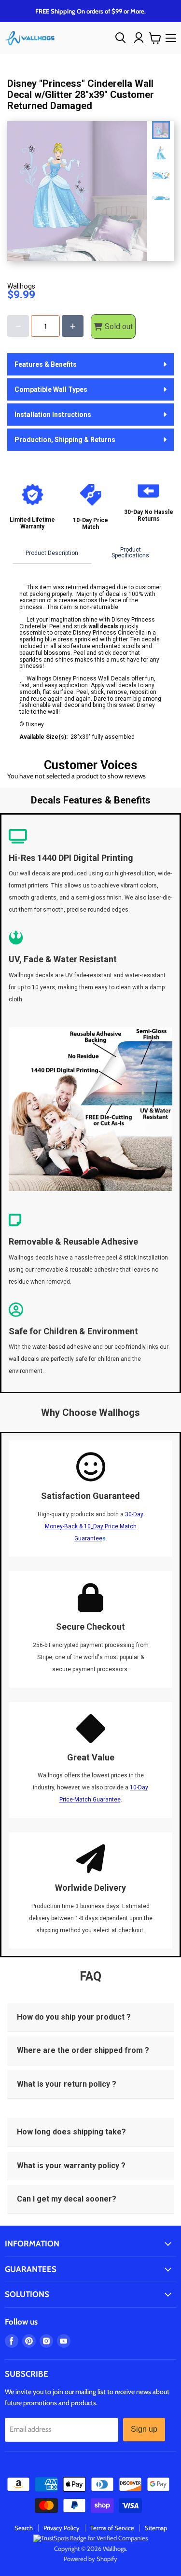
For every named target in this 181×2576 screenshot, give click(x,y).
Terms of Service (112, 2528)
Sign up (144, 2429)
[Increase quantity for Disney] (73, 326)
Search (24, 2528)
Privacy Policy (62, 2528)
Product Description (52, 553)
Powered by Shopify (90, 2559)
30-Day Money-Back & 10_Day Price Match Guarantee (94, 1526)
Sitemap (156, 2528)
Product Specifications (130, 553)
